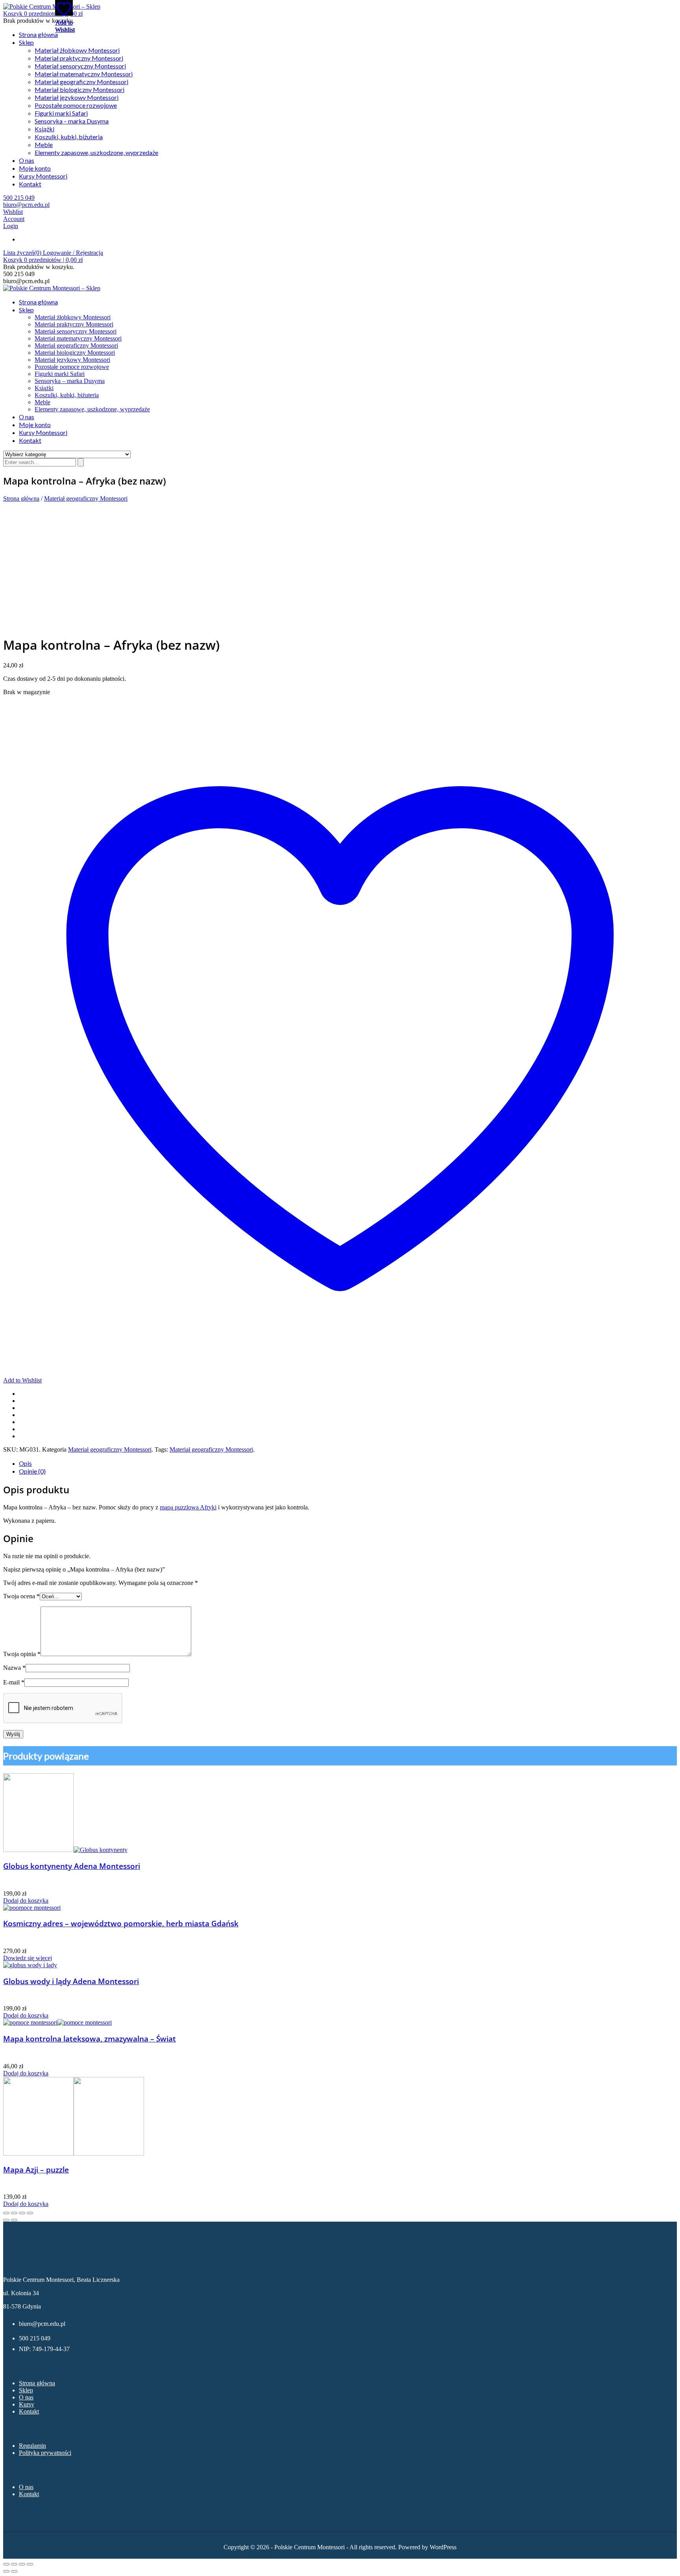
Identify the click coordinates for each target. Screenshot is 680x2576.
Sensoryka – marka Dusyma (72, 121)
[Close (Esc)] (6, 2213)
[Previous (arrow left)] (6, 2220)
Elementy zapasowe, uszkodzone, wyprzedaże (96, 152)
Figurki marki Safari (61, 113)
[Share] (14, 2213)
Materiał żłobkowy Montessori (77, 50)
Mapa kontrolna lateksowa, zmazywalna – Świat (90, 2039)
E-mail (14, 1682)
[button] (43, 14)
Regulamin (32, 2446)
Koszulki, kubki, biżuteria (69, 137)
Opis (25, 1463)
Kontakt (30, 184)
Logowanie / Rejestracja (73, 253)
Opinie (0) (32, 1471)
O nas (27, 160)
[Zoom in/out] (30, 2213)
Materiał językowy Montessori (77, 97)
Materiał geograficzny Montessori (81, 82)
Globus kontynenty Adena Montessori (72, 1866)
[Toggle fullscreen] (22, 2213)
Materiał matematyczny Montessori (84, 74)
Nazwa (14, 1668)
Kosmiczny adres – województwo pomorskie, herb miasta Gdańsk (121, 1923)
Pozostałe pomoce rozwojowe (76, 105)
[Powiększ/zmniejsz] (6, 2564)
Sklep (26, 42)
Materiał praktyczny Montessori (79, 58)
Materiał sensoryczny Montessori (80, 66)
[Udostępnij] (22, 2564)
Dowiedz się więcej (28, 1958)
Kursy (27, 2404)
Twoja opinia (22, 1654)
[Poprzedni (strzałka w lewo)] (6, 2571)
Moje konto (35, 168)
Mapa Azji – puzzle (36, 2170)
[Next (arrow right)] (14, 2220)
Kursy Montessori (43, 176)
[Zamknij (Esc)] (30, 2564)
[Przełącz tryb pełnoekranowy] (14, 2564)
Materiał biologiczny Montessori (79, 89)
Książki (44, 129)
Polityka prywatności (45, 2453)
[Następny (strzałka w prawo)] (14, 2571)
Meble (44, 145)
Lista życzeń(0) (23, 253)
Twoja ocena (21, 1596)
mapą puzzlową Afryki (188, 1507)
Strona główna (38, 34)
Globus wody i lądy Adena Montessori (71, 1981)
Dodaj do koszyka (26, 1901)
